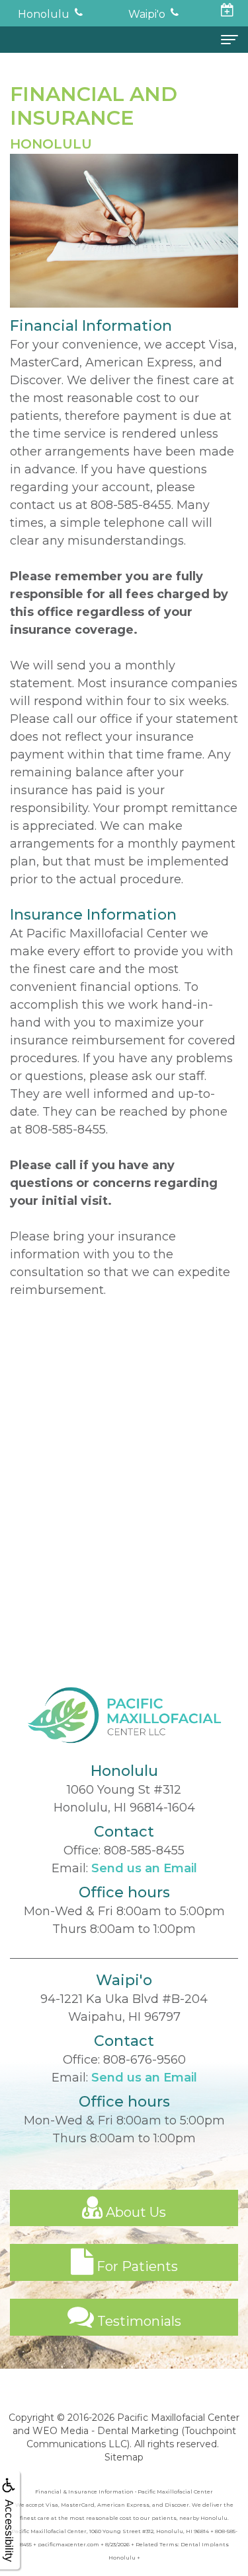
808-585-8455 (131, 505)
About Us (134, 2212)
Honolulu (44, 14)
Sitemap (124, 2457)
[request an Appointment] (228, 12)
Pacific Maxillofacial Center (178, 2418)
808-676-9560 (145, 2060)
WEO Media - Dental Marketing (105, 2431)
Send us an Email (144, 1868)
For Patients (136, 2266)
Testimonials (138, 2321)
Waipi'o (147, 14)
